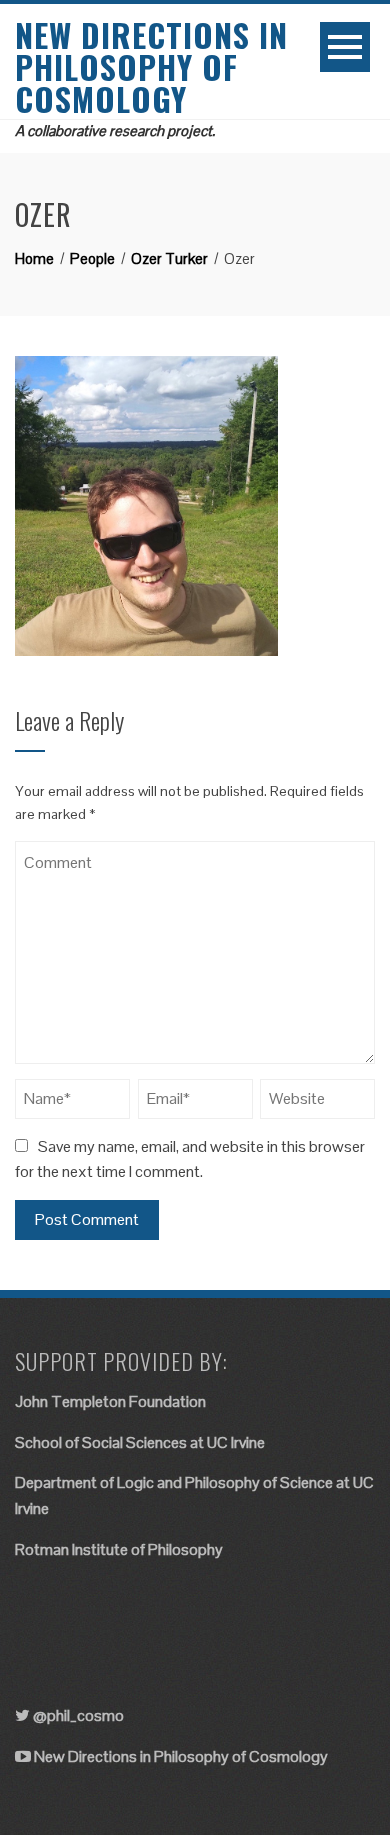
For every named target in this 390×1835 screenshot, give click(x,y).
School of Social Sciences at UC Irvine (140, 1442)
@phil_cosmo (78, 1715)
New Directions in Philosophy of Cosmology (151, 66)
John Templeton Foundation (110, 1401)
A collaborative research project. (115, 130)
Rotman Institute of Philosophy (119, 1549)
